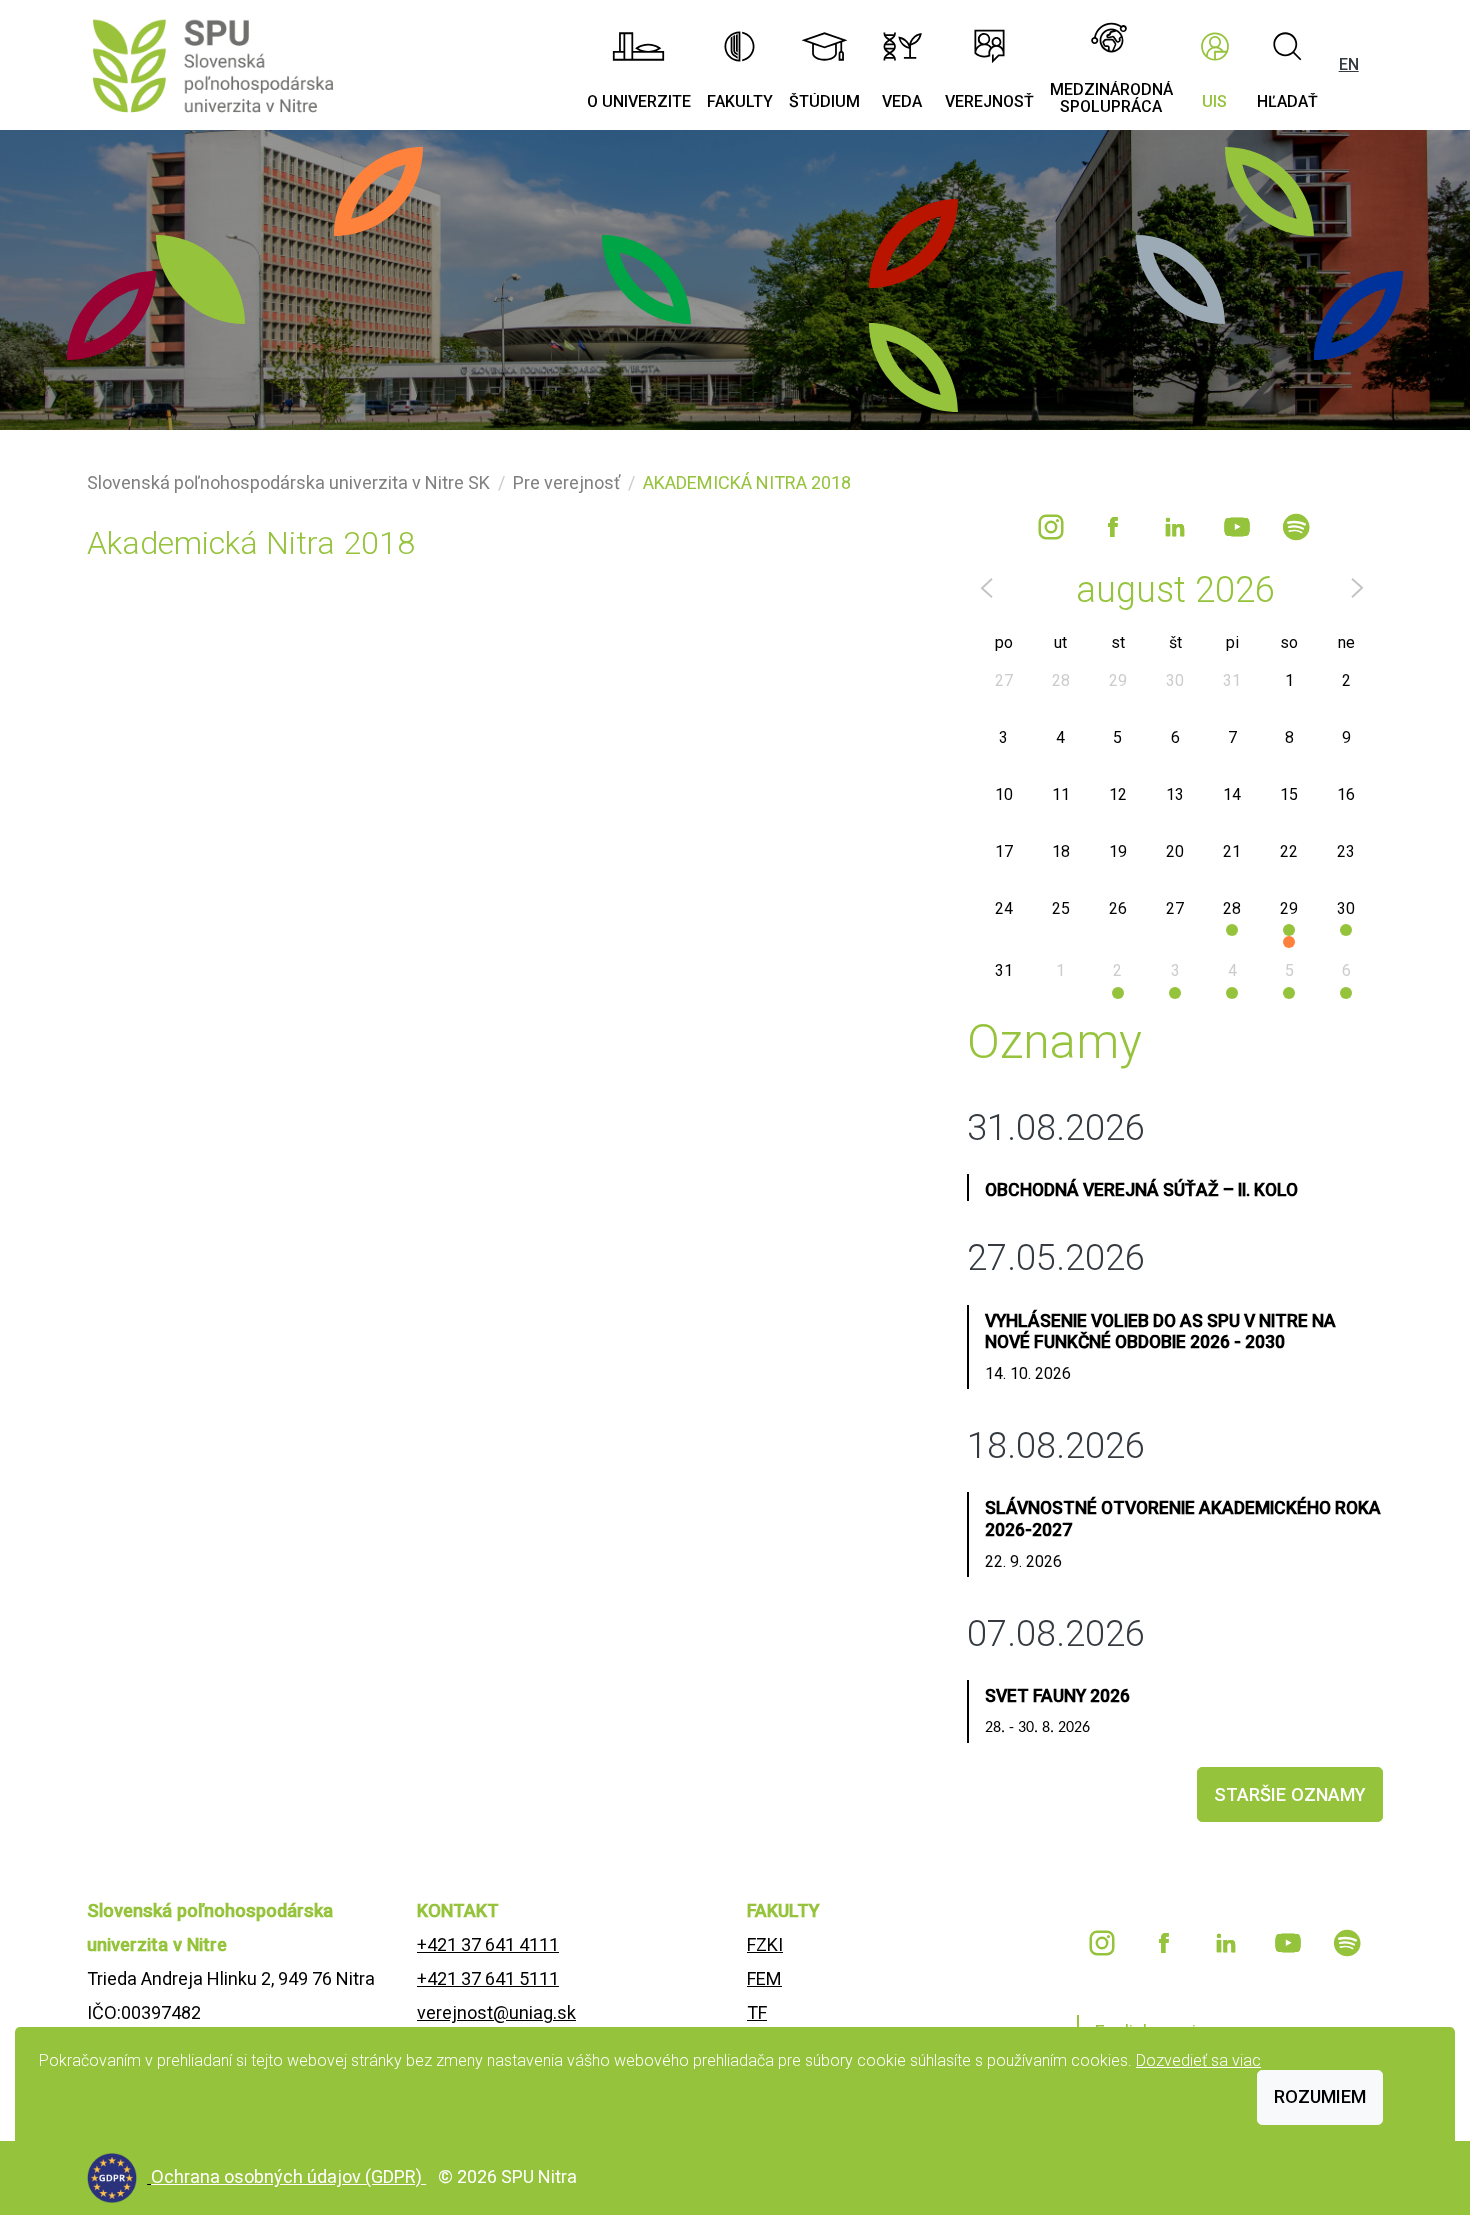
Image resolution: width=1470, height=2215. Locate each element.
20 (1175, 851)
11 (1061, 794)
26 (1118, 908)
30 (1175, 680)
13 (1175, 794)
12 (1118, 794)
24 (1004, 908)
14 (1232, 794)
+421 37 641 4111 (488, 1944)
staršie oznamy (1290, 1794)
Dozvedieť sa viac (1198, 2060)
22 (1289, 851)
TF (757, 2012)
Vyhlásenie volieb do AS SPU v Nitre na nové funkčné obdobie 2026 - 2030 (1160, 1331)
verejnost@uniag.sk (496, 2012)
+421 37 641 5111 (488, 1978)
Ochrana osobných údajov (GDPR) (288, 2176)
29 (1118, 680)
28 (1061, 680)
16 (1346, 794)
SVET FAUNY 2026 (1057, 1696)
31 (1232, 680)
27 (1004, 680)
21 (1232, 851)
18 (1061, 851)
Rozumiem (1320, 2096)
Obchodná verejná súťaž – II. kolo (1141, 1190)
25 (1061, 908)
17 (1004, 851)
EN (1349, 64)
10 (1004, 794)
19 (1118, 851)
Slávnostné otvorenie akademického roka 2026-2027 (1183, 1518)
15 (1289, 794)
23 (1346, 851)
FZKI (765, 1944)
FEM (764, 1978)
